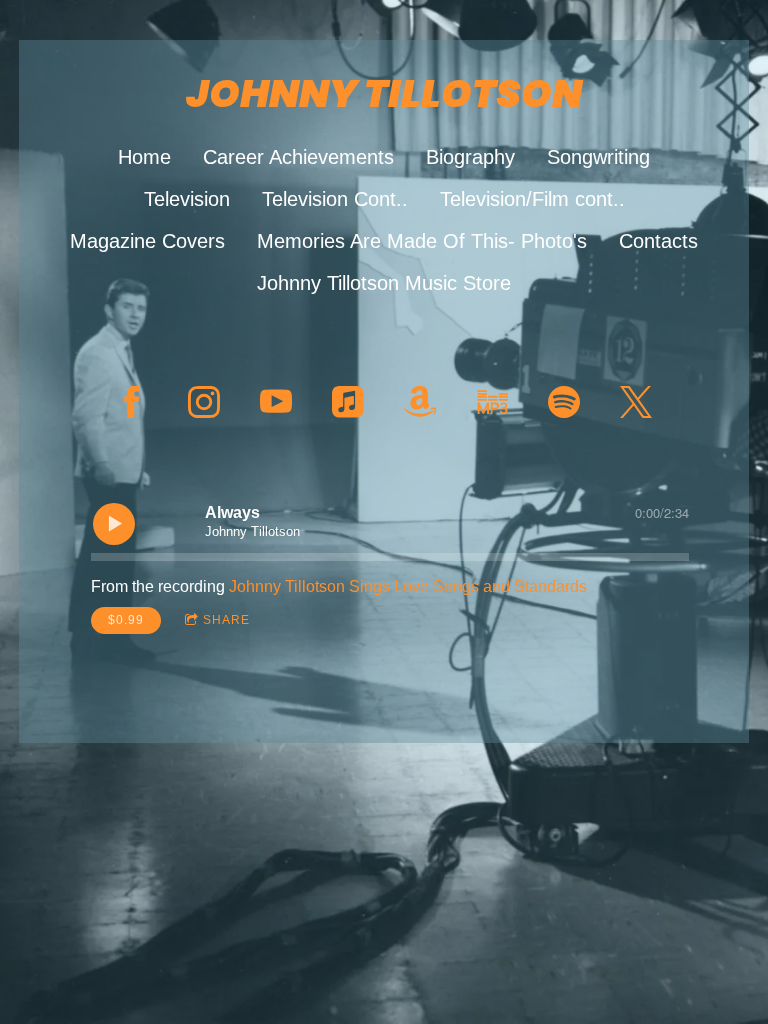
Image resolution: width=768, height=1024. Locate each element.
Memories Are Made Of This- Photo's (422, 241)
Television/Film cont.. (532, 199)
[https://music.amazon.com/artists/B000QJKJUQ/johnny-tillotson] (492, 402)
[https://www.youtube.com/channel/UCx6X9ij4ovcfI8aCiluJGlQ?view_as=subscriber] (276, 402)
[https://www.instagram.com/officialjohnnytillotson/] (204, 402)
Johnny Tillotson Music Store (384, 283)
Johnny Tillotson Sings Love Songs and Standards (408, 586)
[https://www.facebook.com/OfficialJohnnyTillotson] (132, 402)
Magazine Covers (147, 241)
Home (144, 157)
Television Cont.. (335, 199)
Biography (470, 157)
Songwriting (598, 157)
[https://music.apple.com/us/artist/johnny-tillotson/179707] (348, 402)
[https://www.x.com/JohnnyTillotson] (636, 402)
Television (187, 199)
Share (226, 620)
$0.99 (126, 620)
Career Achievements (298, 157)
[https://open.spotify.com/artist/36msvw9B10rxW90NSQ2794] (564, 402)
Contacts (658, 241)
